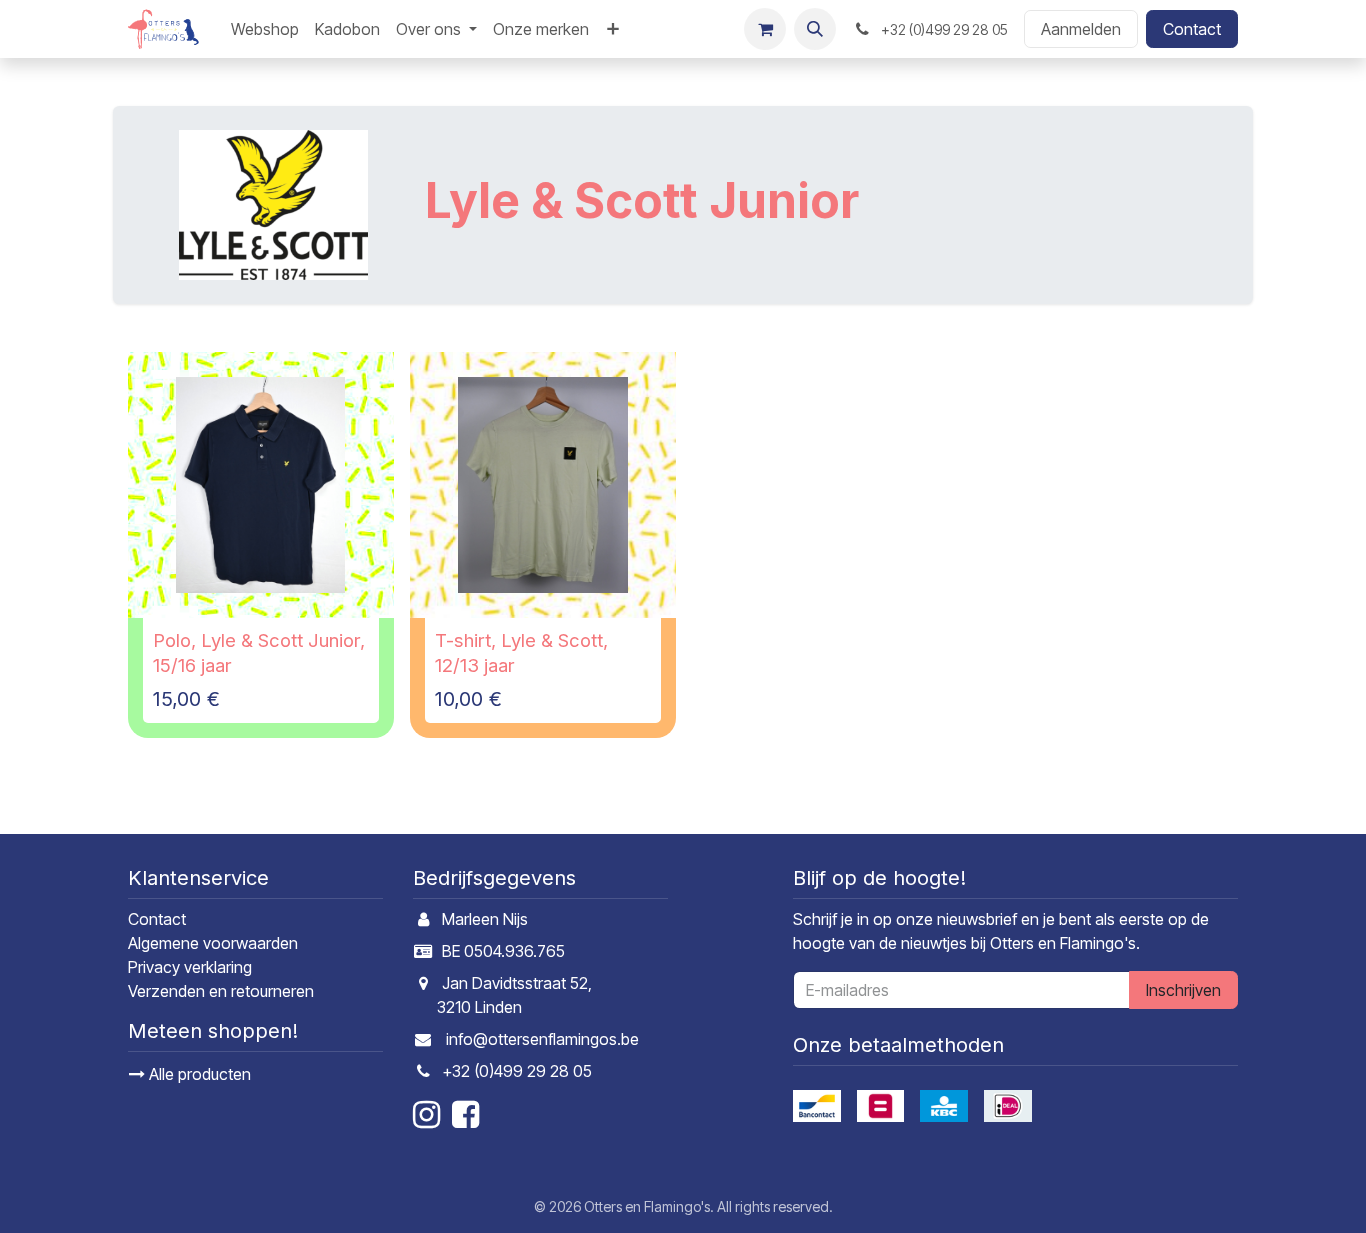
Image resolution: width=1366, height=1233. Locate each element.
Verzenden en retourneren (221, 991)
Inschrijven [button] (1183, 990)
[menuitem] (265, 29)
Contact (1192, 29)
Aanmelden (1081, 29)
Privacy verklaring (190, 967)
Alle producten (198, 1074)
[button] (815, 29)
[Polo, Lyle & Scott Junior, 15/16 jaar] (261, 485)
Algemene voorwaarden (213, 943)
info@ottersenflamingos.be (542, 1039)
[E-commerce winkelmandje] (765, 29)
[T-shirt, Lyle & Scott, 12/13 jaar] (543, 485)
